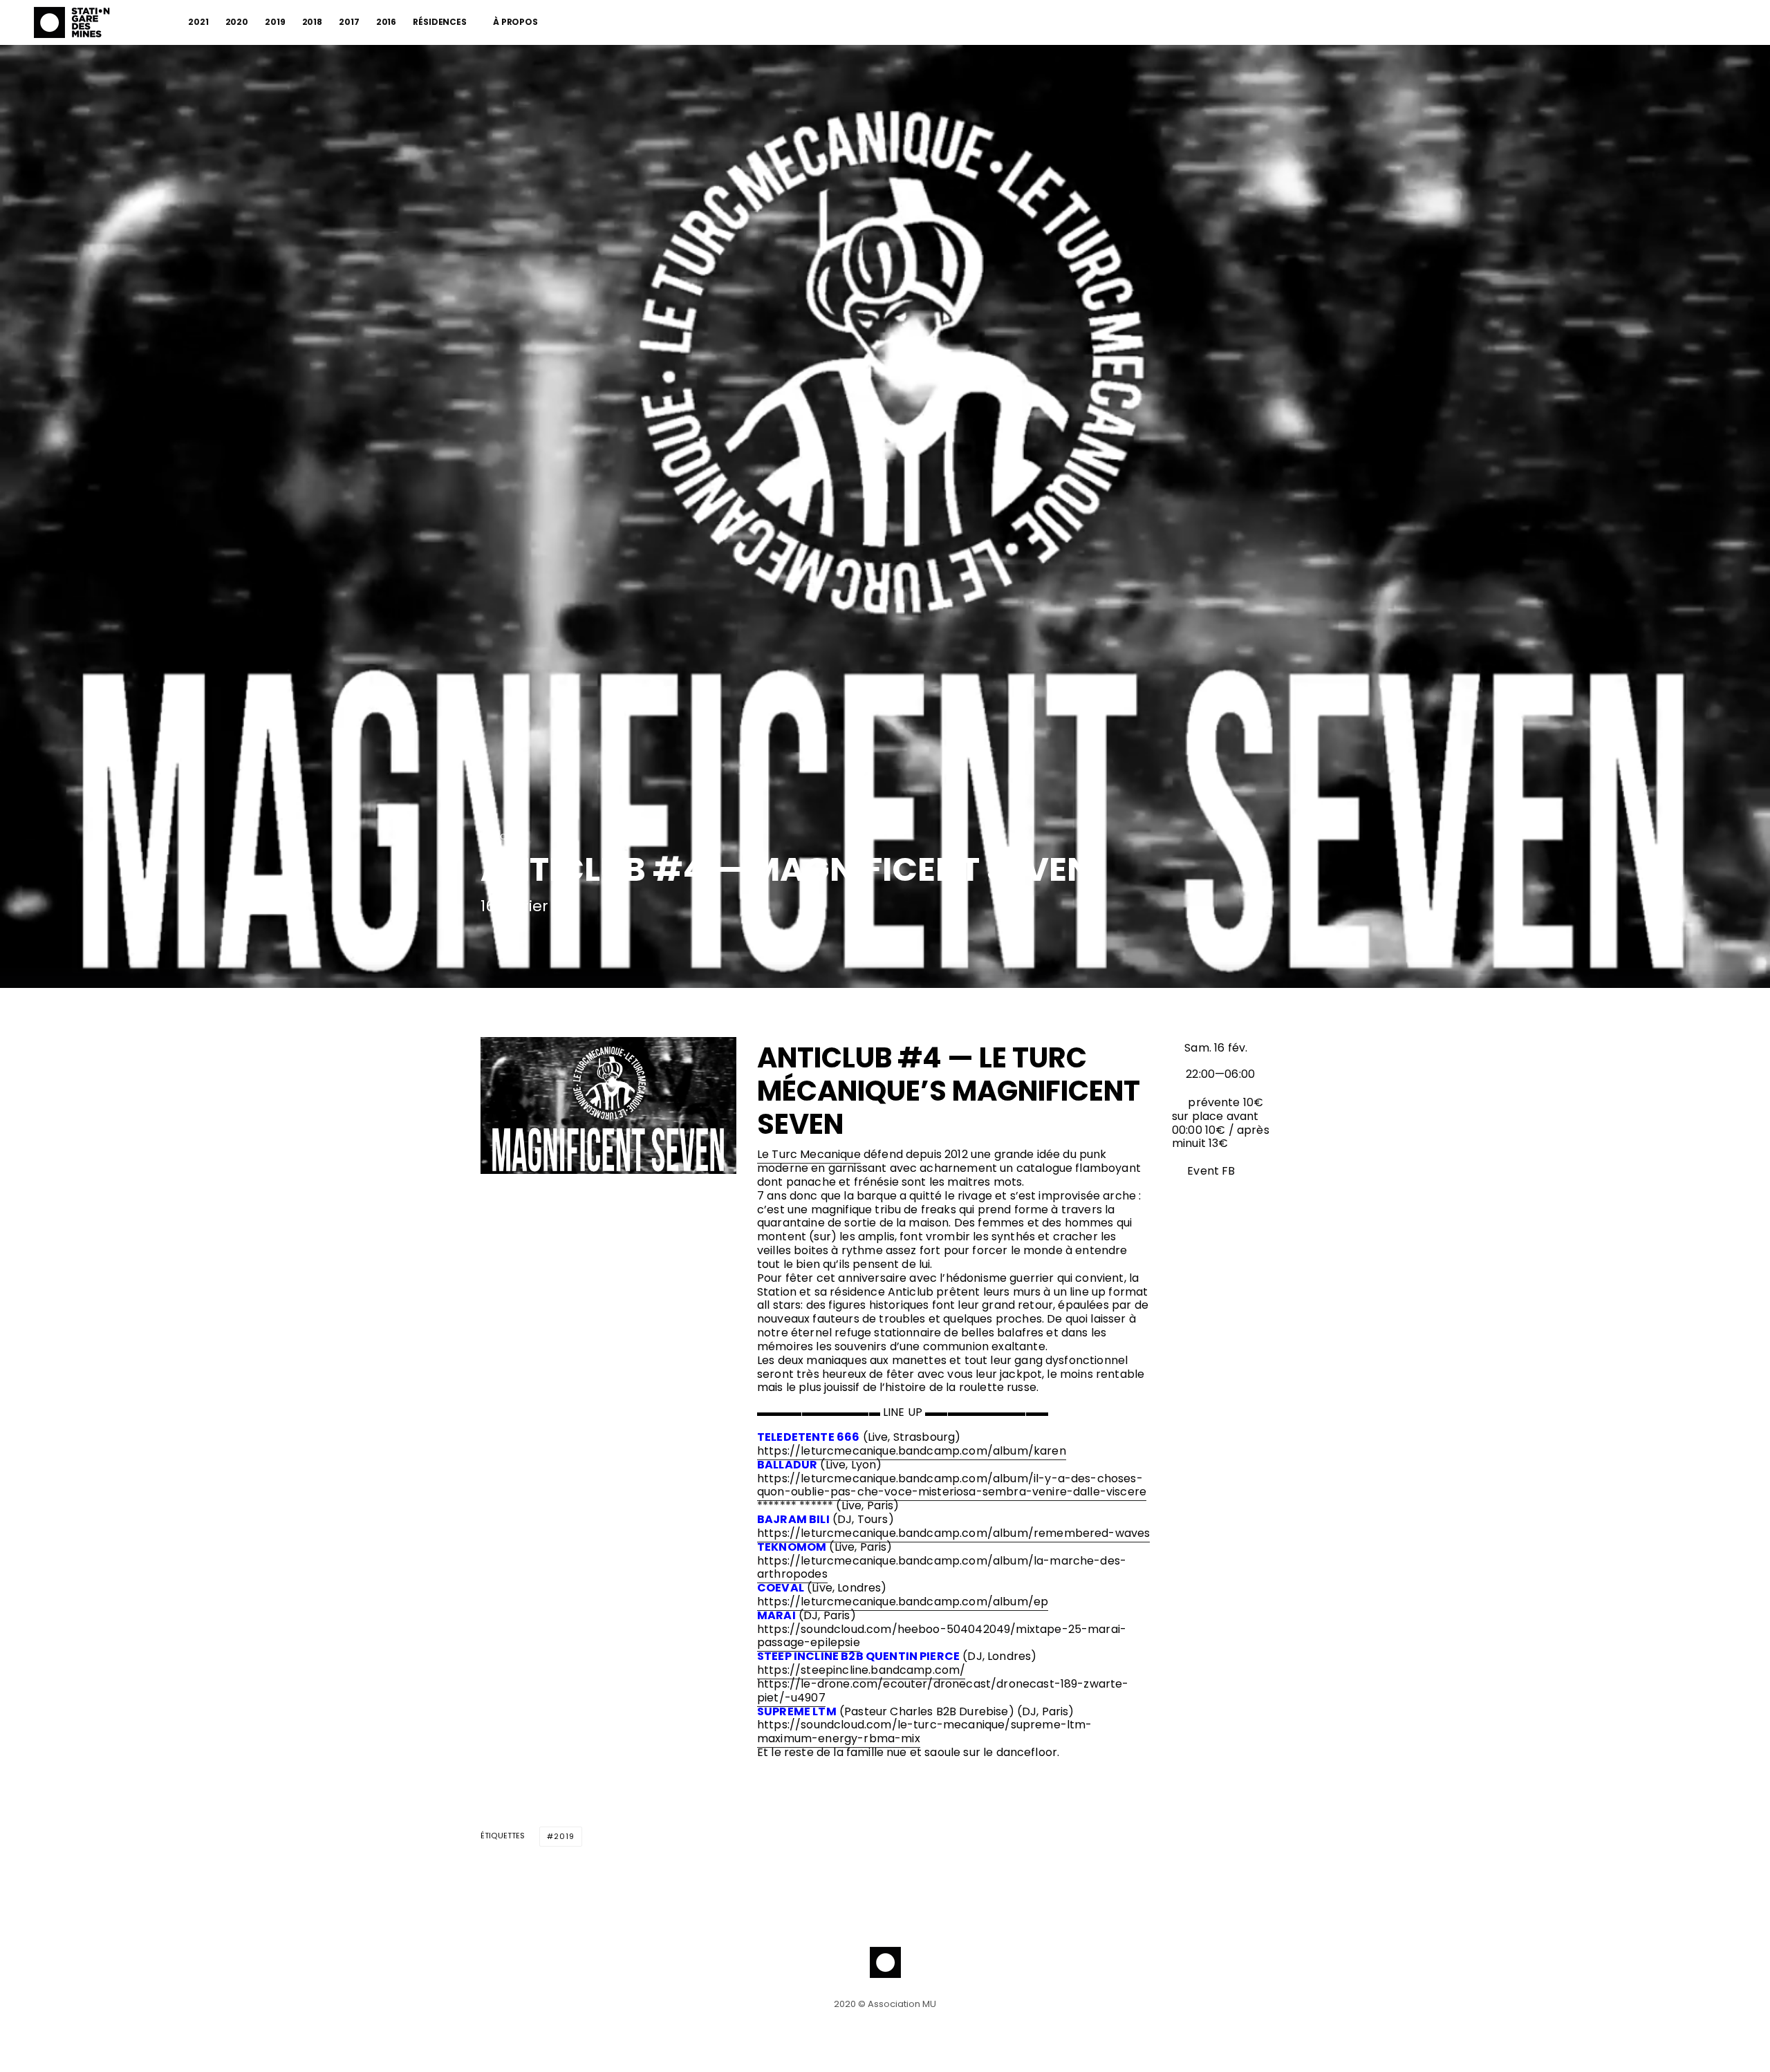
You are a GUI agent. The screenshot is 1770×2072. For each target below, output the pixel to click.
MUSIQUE (498, 837)
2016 (386, 22)
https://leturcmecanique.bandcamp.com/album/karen (912, 1451)
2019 (275, 22)
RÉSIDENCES (440, 22)
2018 (313, 22)
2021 (198, 22)
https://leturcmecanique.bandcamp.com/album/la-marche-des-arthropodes (942, 1568)
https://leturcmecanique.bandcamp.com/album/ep (903, 1602)
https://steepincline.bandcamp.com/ (861, 1670)
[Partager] (488, 941)
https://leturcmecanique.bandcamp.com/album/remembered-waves (953, 1533)
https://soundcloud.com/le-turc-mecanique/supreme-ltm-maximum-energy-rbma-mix (924, 1732)
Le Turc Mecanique (809, 1154)
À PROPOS (515, 22)
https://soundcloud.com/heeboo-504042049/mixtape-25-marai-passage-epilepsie (942, 1636)
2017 (349, 22)
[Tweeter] (524, 941)
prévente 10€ (1226, 1102)
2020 (237, 22)
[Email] (560, 941)
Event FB (1210, 1171)
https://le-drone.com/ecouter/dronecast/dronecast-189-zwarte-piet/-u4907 (943, 1691)
